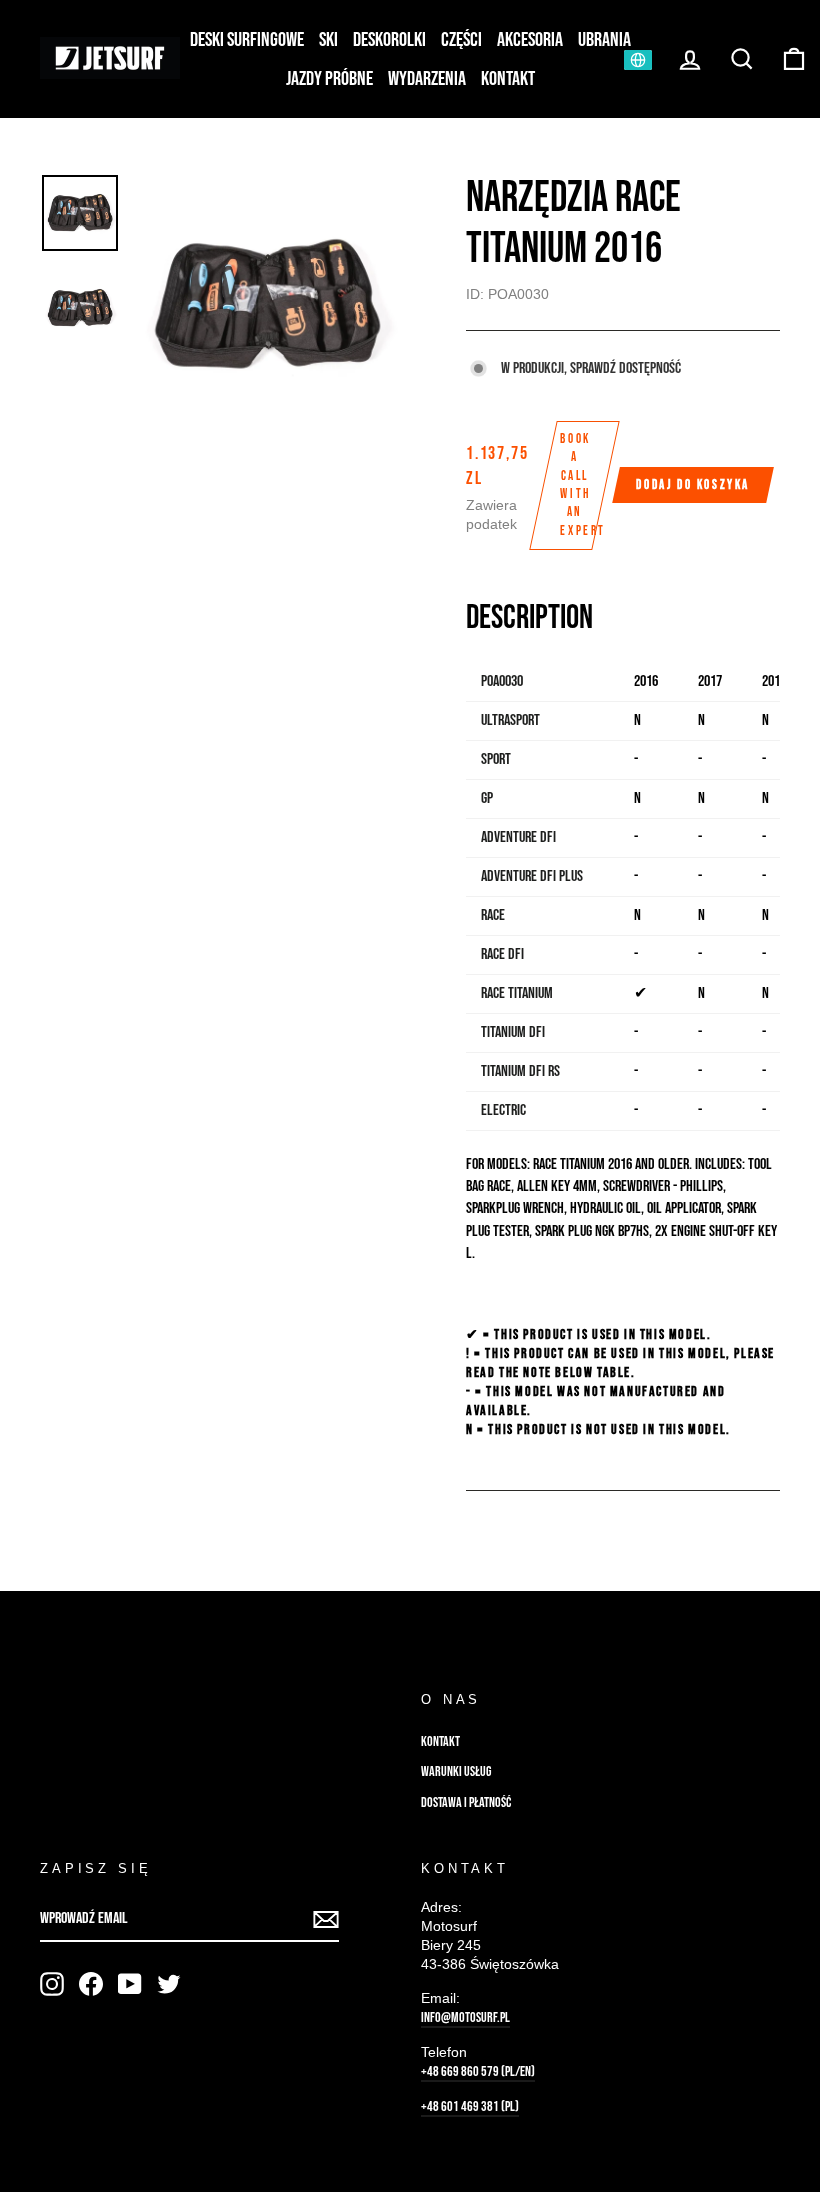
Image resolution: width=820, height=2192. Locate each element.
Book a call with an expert (583, 485)
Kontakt (508, 79)
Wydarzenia (427, 79)
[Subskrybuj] (326, 1920)
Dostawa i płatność (466, 1803)
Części (461, 40)
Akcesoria (530, 40)
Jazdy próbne (329, 79)
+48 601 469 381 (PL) (470, 2107)
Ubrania (604, 40)
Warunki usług (456, 1772)
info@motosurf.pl (465, 2018)
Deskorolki (389, 40)
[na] (52, 1984)
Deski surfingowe (247, 40)
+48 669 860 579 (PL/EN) (478, 2072)
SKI (328, 40)
